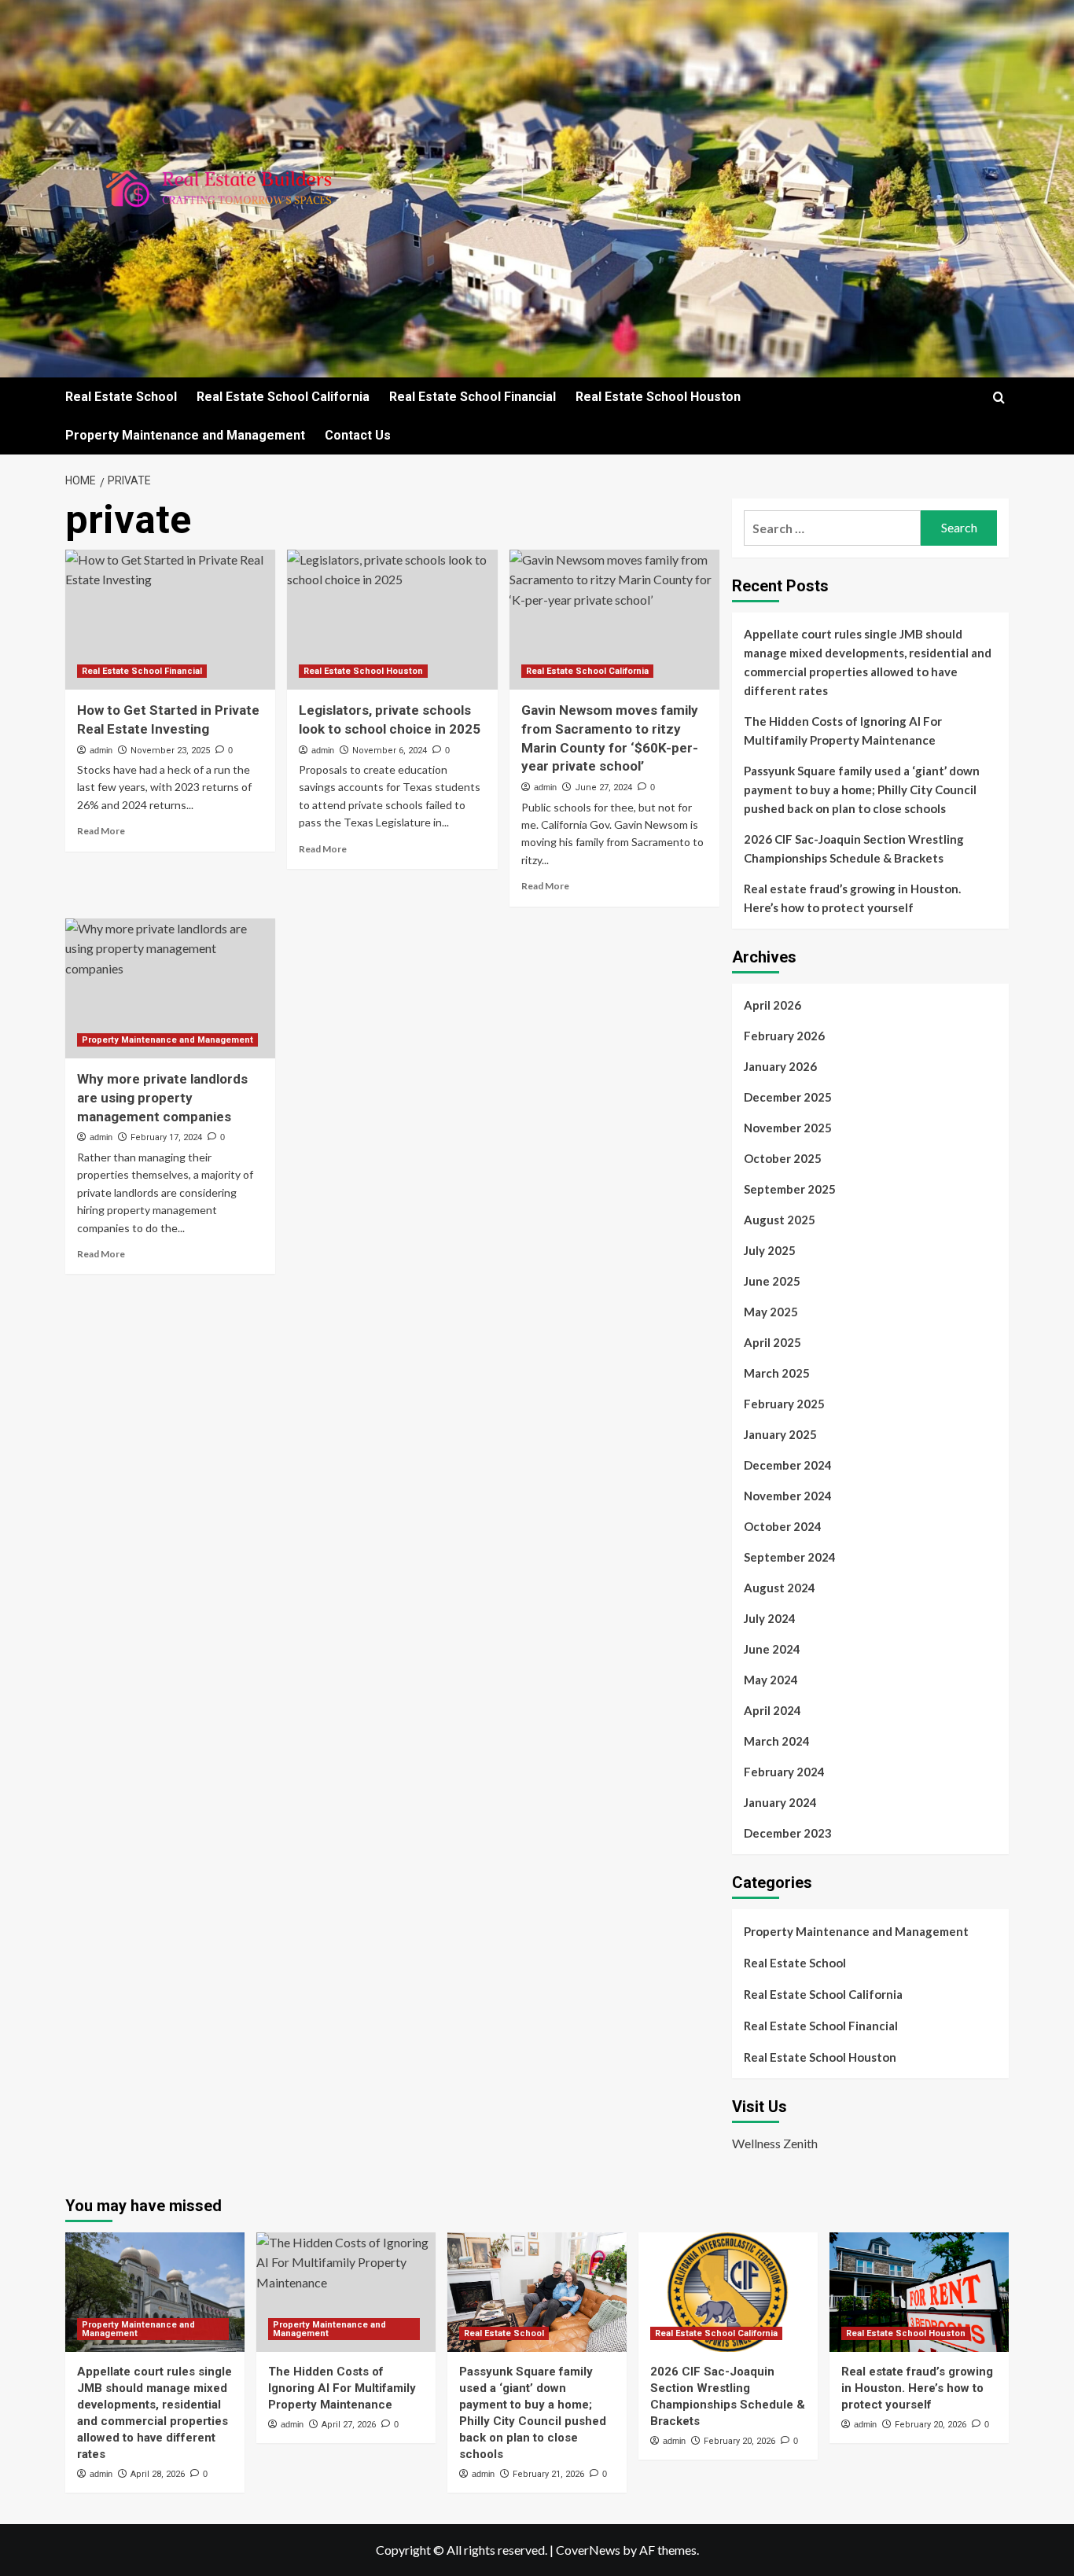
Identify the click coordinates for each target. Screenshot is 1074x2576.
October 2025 (783, 1158)
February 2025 (784, 1404)
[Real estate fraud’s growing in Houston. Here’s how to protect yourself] (919, 2292)
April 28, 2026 (158, 2474)
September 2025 (790, 1189)
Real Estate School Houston (658, 397)
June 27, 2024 (603, 788)
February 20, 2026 (739, 2441)
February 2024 (784, 1772)
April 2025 (772, 1342)
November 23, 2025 (170, 751)
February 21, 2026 (548, 2474)
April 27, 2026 (349, 2425)
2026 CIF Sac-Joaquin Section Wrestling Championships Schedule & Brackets (854, 848)
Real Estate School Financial (473, 397)
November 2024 (788, 1496)
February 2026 (784, 1036)
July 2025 (770, 1250)
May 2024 (771, 1680)
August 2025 (780, 1220)
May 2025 (771, 1312)
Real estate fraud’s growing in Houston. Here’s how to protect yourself (852, 898)
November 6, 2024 (390, 751)
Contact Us (358, 435)
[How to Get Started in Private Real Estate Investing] (170, 620)
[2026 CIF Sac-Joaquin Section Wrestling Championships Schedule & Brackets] (728, 2292)
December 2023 (788, 1833)
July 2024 (770, 1618)
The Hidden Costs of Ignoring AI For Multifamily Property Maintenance (843, 730)
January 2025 (780, 1434)
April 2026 (772, 1005)
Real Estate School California (283, 397)
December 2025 (788, 1097)
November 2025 (788, 1128)
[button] (999, 397)
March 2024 (777, 1741)
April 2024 (772, 1710)
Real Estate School (121, 397)
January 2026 (780, 1066)
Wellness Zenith (775, 2143)
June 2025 (772, 1281)
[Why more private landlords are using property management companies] (170, 988)
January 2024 (780, 1802)
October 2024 (783, 1526)
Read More (101, 831)
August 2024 (780, 1588)
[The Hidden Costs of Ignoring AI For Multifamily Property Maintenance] (346, 2292)
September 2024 (790, 1557)
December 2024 (788, 1465)
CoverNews (588, 2550)
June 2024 (772, 1649)
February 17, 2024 (166, 1137)
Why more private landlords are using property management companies (162, 1098)
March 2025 (777, 1373)
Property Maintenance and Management (185, 435)
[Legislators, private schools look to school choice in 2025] (392, 620)
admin (101, 750)
